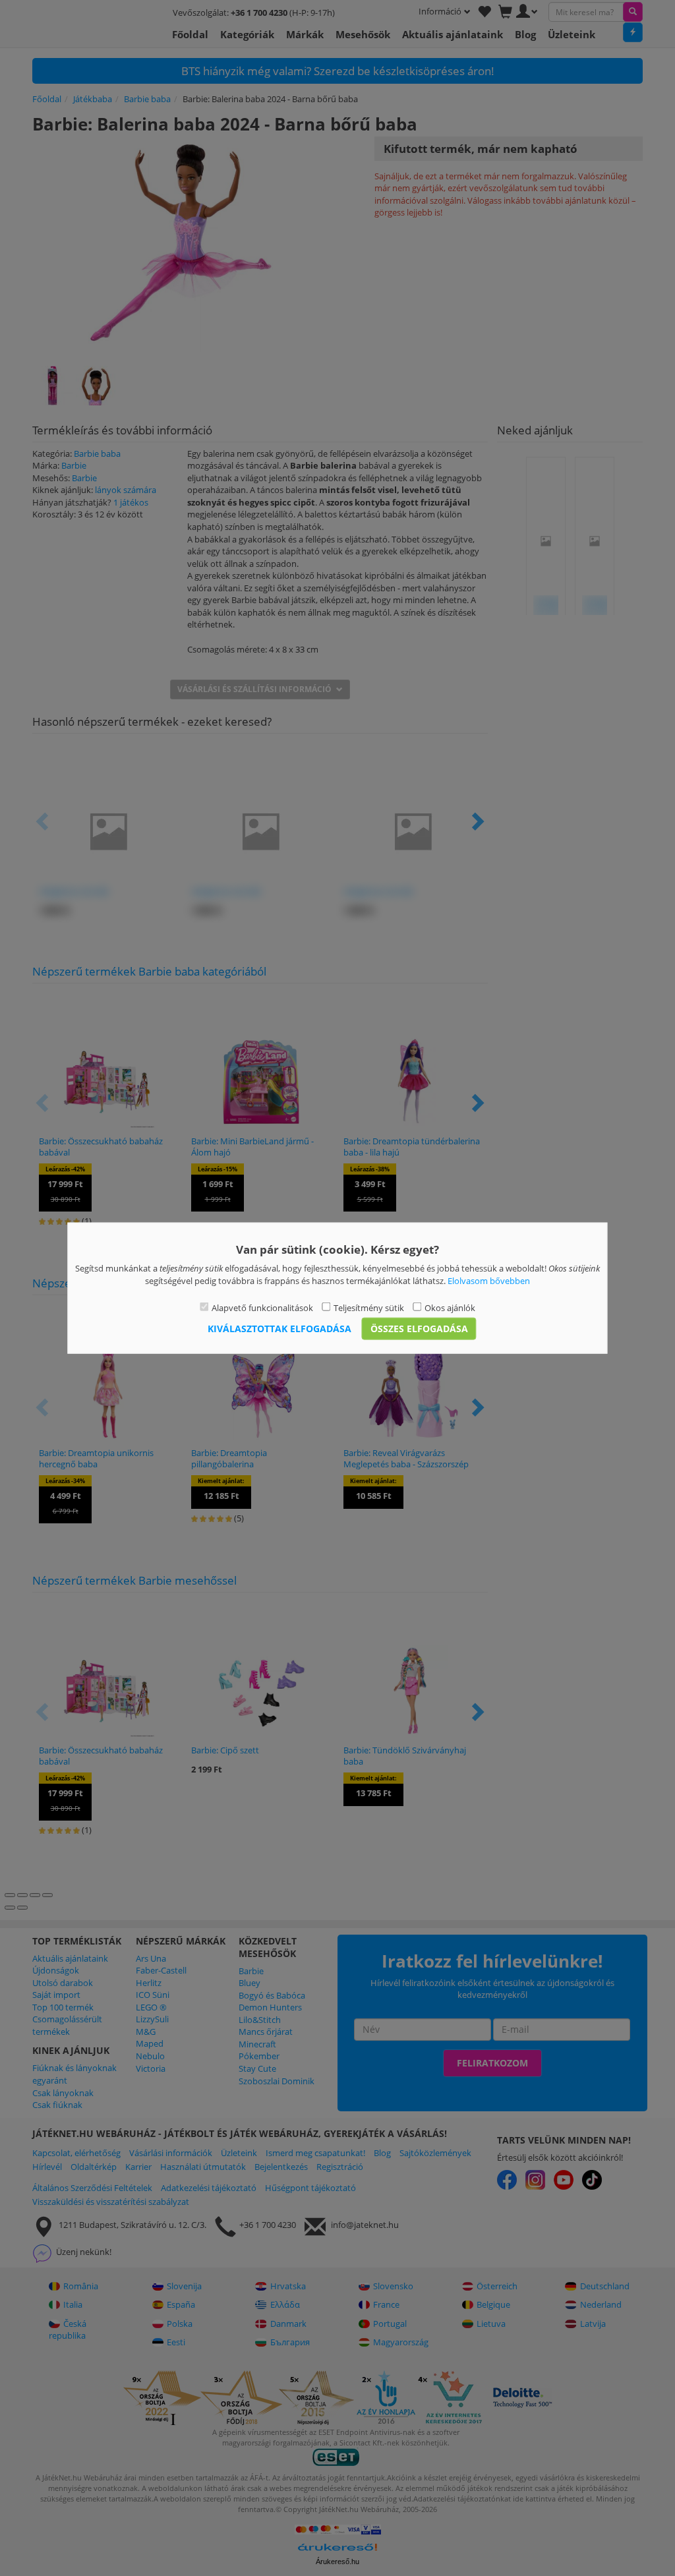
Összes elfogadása (419, 1328)
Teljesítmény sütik (369, 1308)
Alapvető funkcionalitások (262, 1308)
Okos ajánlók (450, 1308)
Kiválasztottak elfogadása (279, 1328)
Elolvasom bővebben (489, 1280)
